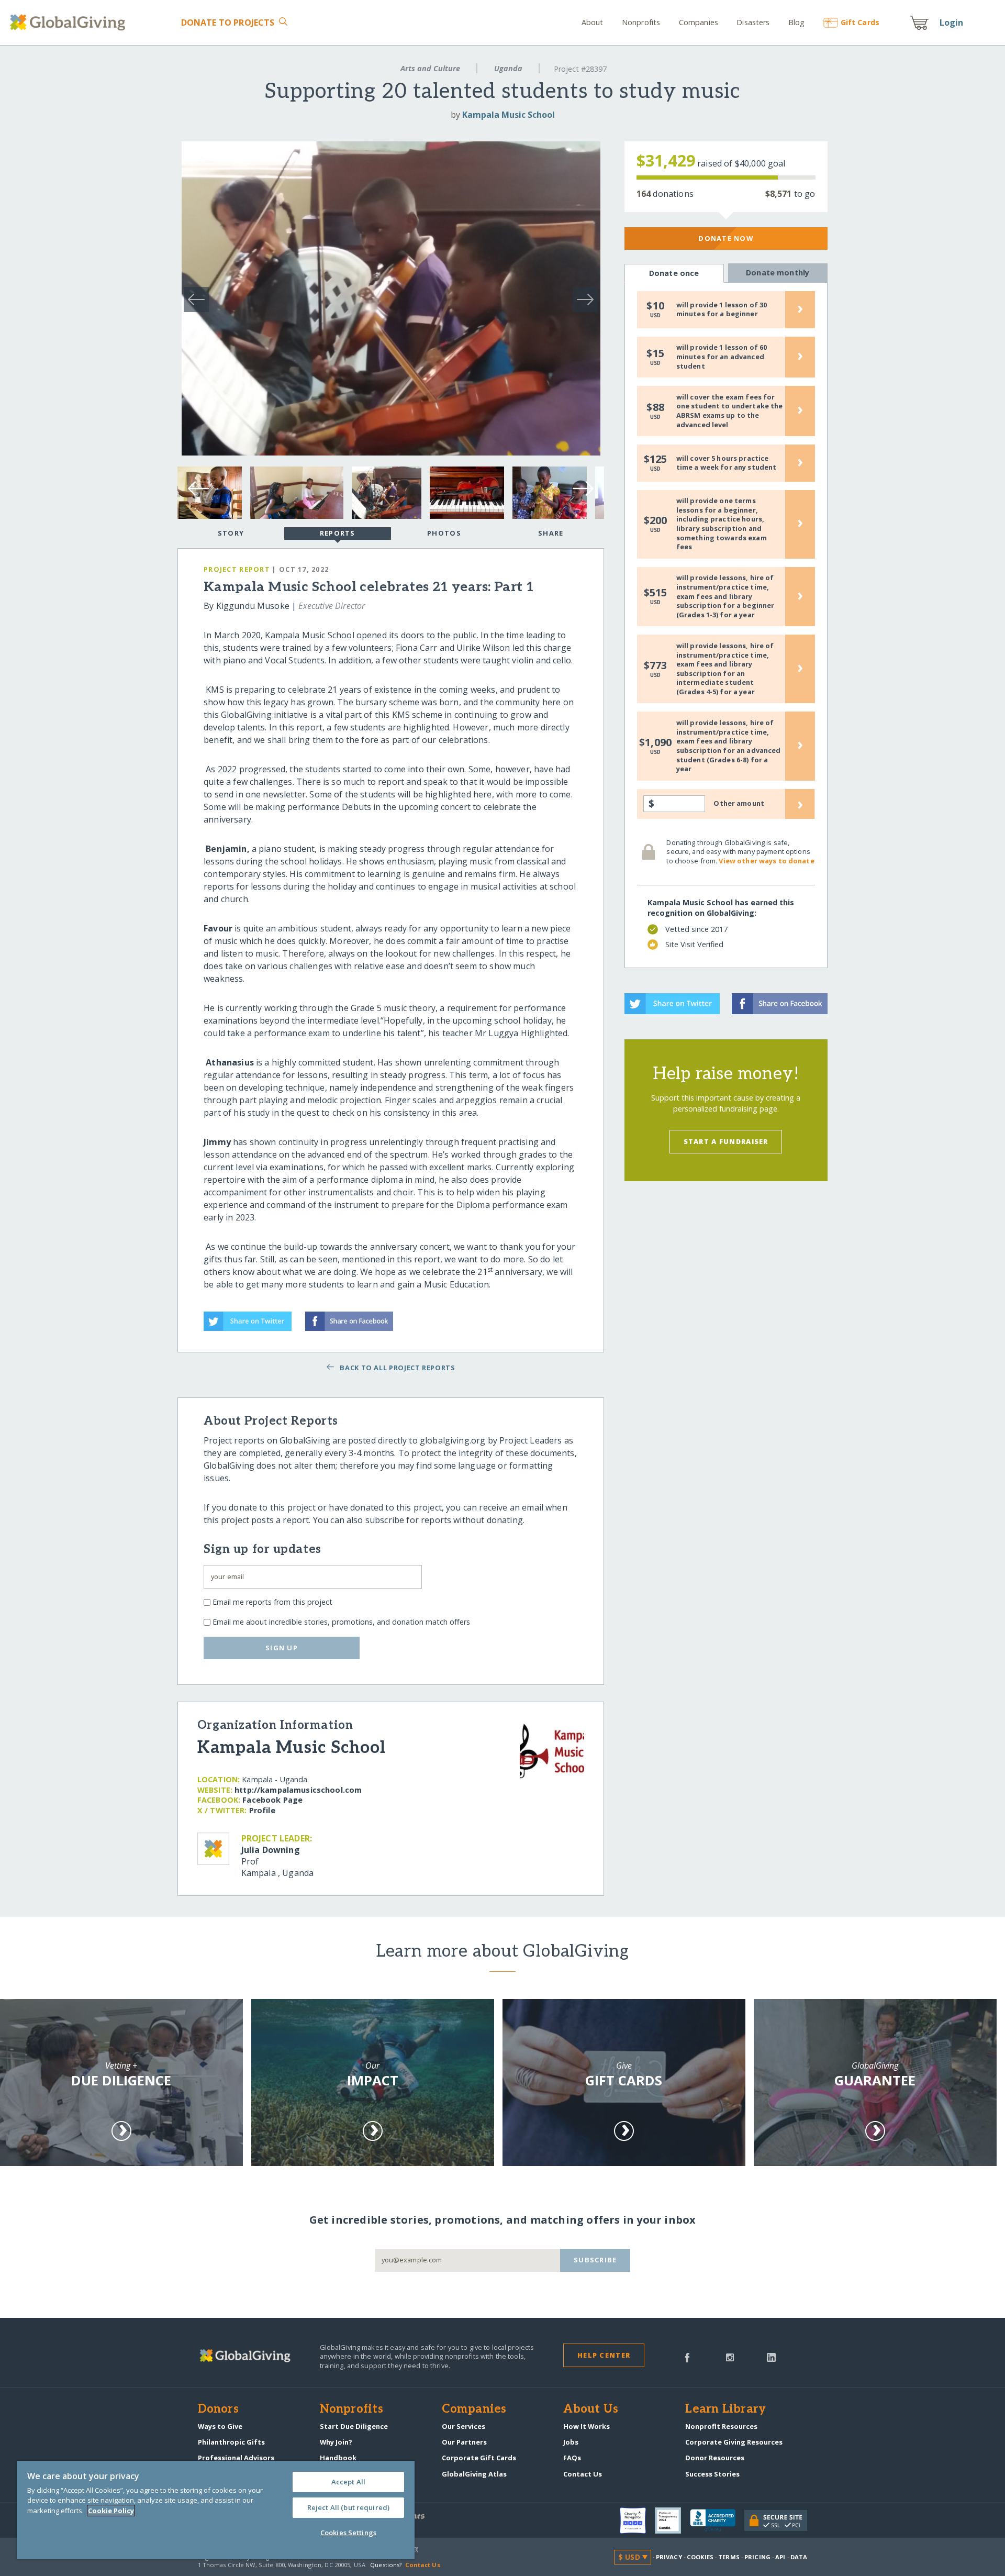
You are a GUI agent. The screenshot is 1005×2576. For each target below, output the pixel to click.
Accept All (348, 2482)
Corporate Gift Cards (479, 2458)
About (593, 22)
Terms (729, 2557)
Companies (699, 22)
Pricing (757, 2557)
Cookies (700, 2557)
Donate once (674, 273)
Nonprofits (641, 22)
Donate (228, 23)
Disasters (753, 22)
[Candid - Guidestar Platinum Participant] (672, 2521)
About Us (591, 2410)
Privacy (669, 2557)
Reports (338, 533)
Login (952, 23)
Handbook (338, 2458)
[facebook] (687, 2357)
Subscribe (595, 2260)
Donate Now (726, 238)
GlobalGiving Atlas (474, 2474)
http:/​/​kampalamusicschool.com (298, 1790)
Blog (797, 22)
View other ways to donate (766, 861)
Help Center (604, 2355)
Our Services (464, 2426)
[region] (216, 2510)
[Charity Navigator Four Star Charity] (637, 2521)
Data (799, 2557)
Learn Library (725, 2410)
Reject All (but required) (348, 2507)
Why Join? (336, 2442)
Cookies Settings (348, 2533)
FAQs (572, 2458)
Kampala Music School (509, 115)
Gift (860, 22)
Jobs (571, 2442)
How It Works (587, 2426)
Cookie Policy (111, 2511)
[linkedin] (771, 2357)
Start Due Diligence (354, 2426)
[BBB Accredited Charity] (717, 2521)
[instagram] (730, 2357)
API (780, 2557)
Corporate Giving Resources (734, 2442)
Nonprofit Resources (721, 2426)
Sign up (282, 1648)
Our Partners (464, 2442)
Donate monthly (778, 273)
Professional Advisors (236, 2458)
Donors (218, 2410)
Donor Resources (715, 2458)
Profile (262, 1810)
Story (231, 533)
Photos (444, 533)
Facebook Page (272, 1800)
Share (551, 533)
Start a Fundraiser (726, 1141)
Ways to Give (220, 2426)
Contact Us (583, 2474)
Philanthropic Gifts (231, 2442)
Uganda (508, 68)
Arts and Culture (430, 68)
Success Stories (712, 2474)
